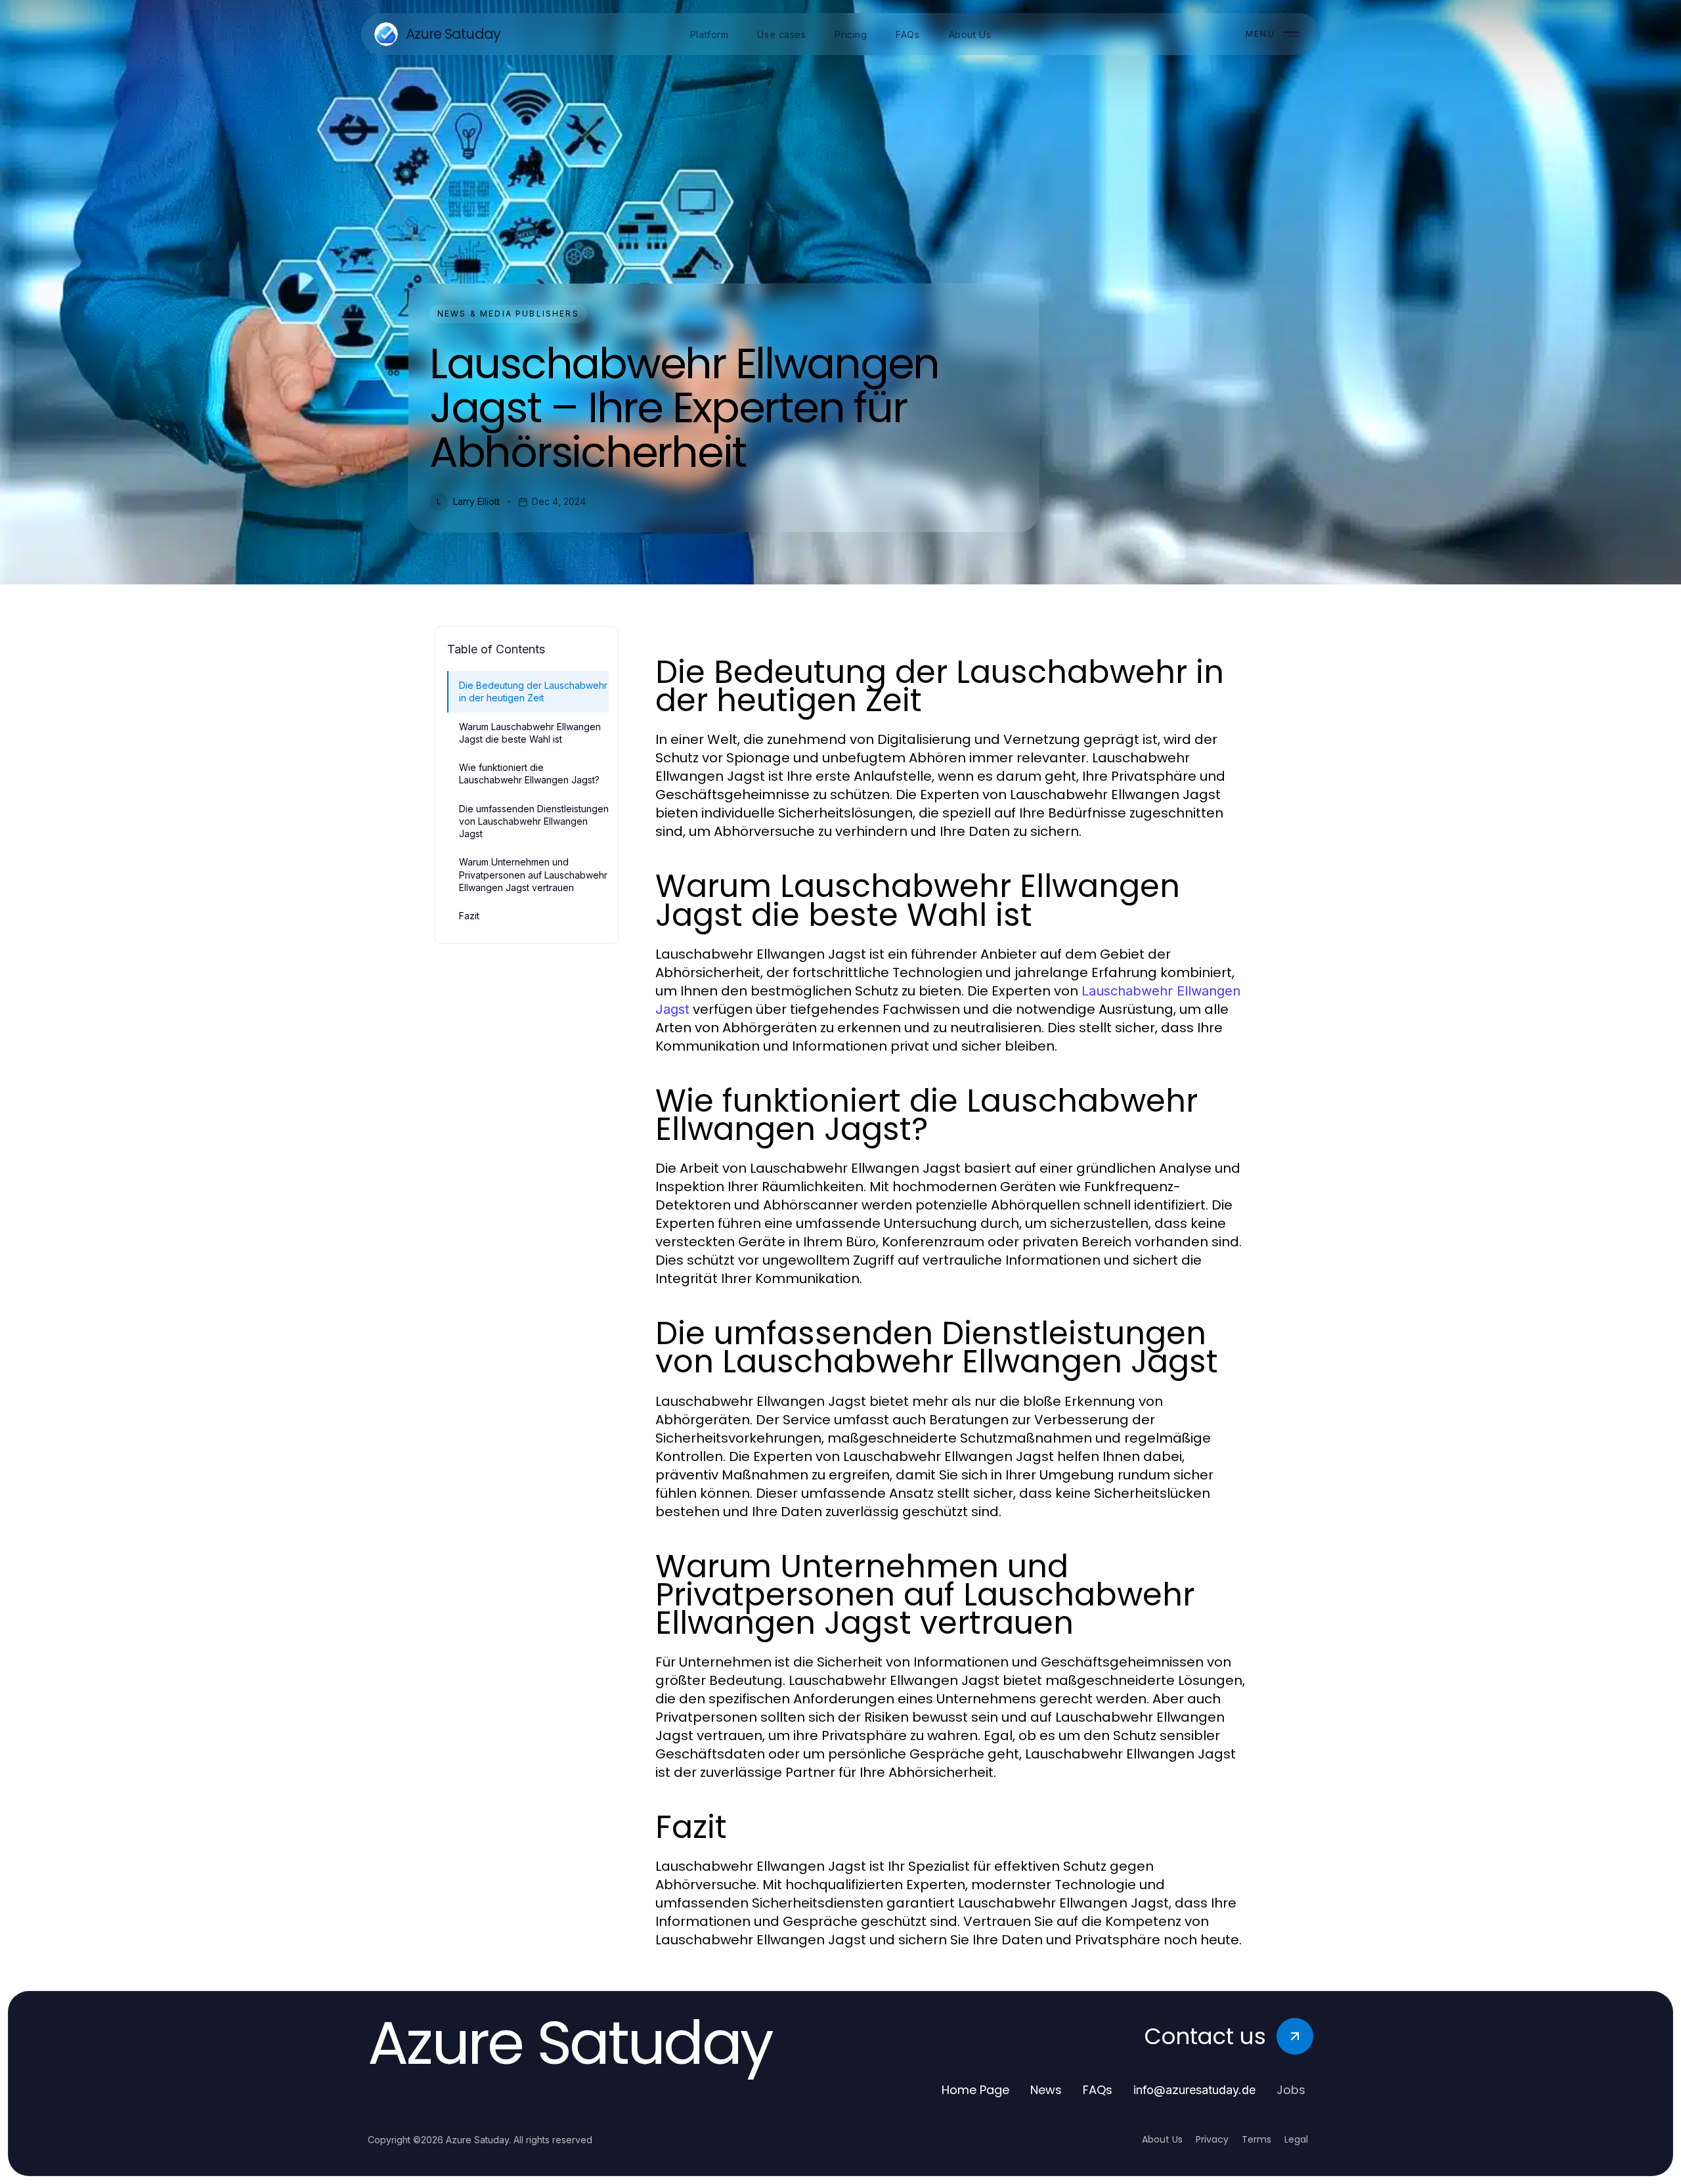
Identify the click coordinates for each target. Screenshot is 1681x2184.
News (1046, 2090)
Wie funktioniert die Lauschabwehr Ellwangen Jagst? (529, 774)
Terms (1256, 2139)
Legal (1296, 2139)
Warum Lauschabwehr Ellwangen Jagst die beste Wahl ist (530, 733)
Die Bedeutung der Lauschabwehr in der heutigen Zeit (533, 691)
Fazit (469, 916)
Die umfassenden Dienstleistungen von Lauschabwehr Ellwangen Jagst (534, 821)
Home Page (975, 2090)
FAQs (1098, 2090)
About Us (1162, 2139)
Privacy (1212, 2139)
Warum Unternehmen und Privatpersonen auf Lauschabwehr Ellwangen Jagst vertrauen (533, 875)
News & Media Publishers (508, 314)
